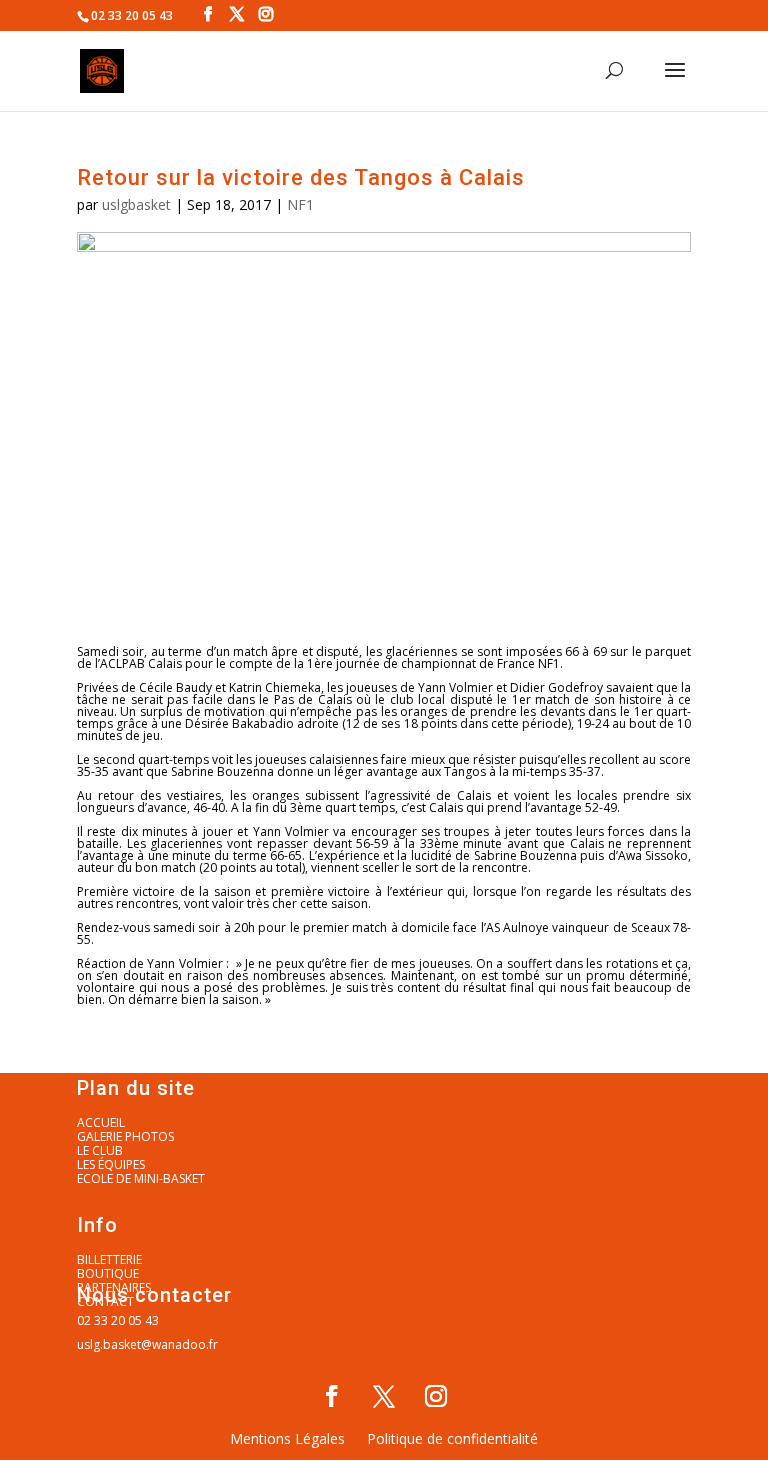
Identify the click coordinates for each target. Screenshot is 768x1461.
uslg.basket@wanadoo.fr (147, 1344)
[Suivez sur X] (384, 1396)
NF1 (300, 204)
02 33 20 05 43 (118, 1320)
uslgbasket (136, 204)
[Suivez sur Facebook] (332, 1396)
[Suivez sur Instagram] (436, 1396)
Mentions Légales (287, 1440)
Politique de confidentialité (452, 1440)
